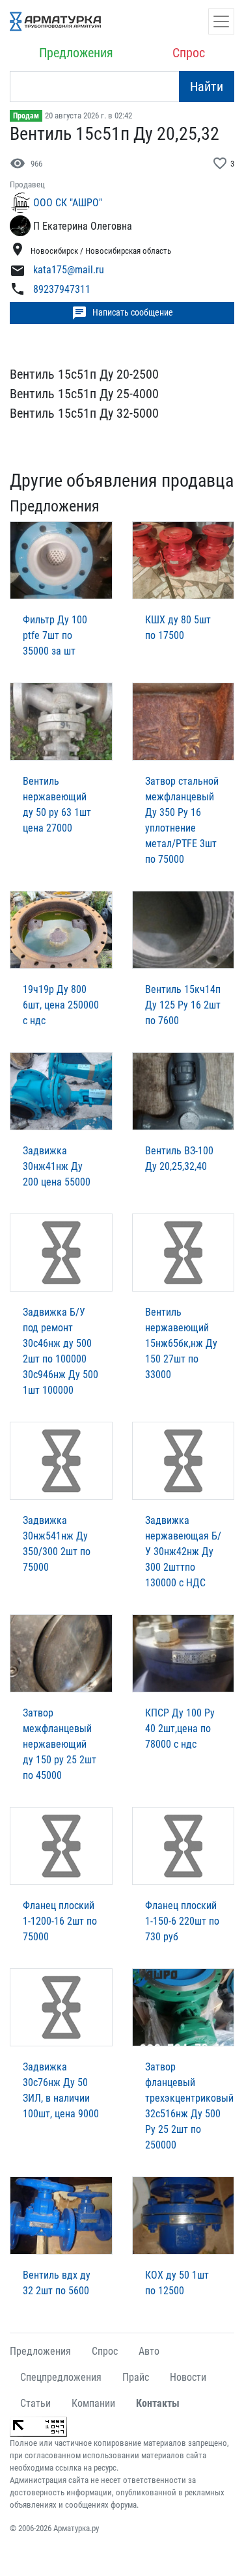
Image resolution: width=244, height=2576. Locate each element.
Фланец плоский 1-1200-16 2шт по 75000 (60, 1921)
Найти (207, 87)
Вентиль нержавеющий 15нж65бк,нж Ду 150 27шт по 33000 (181, 1343)
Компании (93, 2403)
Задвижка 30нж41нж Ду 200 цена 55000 (57, 1166)
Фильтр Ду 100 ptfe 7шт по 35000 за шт (55, 635)
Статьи (35, 2403)
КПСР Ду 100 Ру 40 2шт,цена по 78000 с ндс (180, 1729)
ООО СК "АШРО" (68, 203)
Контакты (158, 2403)
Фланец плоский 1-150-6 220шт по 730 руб (182, 1921)
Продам (26, 116)
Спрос (189, 53)
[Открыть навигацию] (221, 21)
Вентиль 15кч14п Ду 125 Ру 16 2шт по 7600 (183, 1005)
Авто (149, 2351)
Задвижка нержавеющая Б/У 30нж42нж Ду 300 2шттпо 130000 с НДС (183, 1552)
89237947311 (62, 289)
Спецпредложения (61, 2377)
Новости (188, 2377)
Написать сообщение (122, 313)
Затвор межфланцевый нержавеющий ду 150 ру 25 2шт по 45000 (60, 1744)
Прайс (136, 2377)
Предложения (76, 53)
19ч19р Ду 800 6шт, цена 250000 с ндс (61, 1005)
